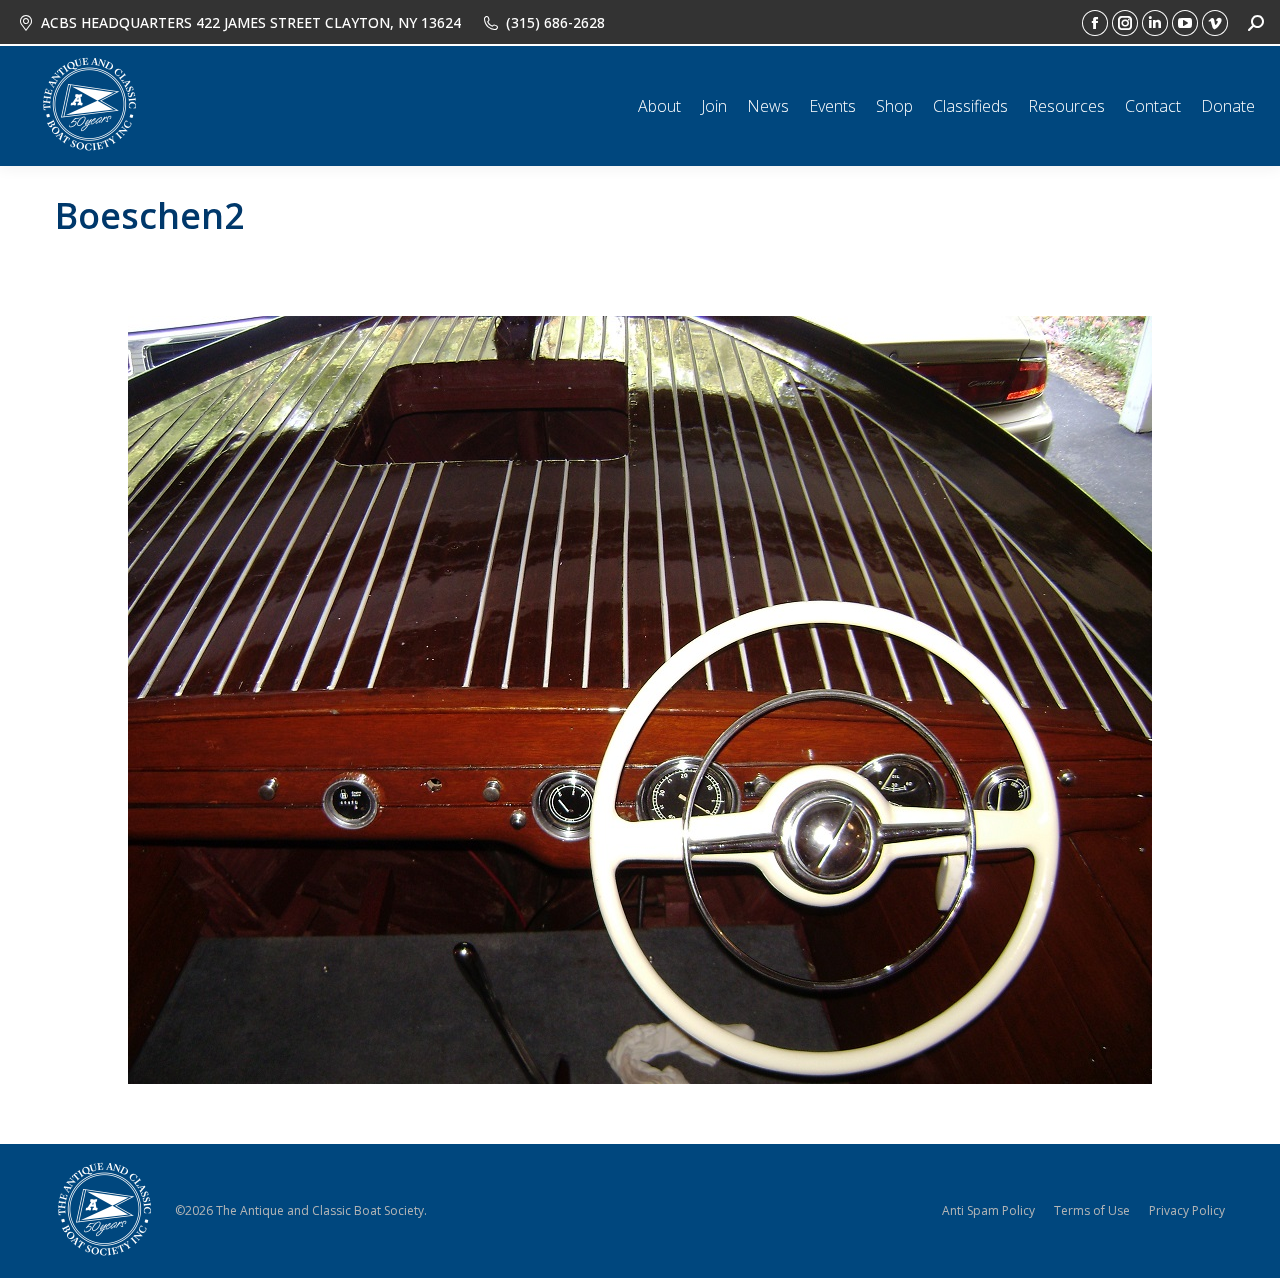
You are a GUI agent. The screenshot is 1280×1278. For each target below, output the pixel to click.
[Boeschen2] (640, 700)
